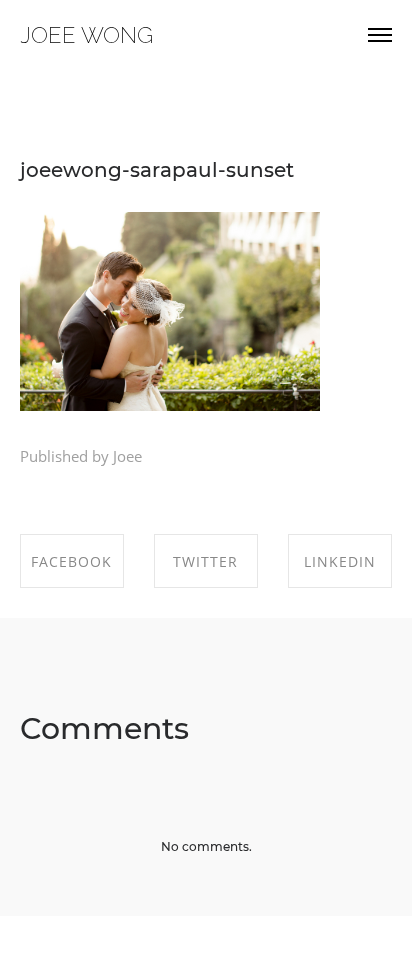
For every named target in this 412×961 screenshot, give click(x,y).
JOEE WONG (86, 35)
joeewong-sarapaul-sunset (157, 170)
